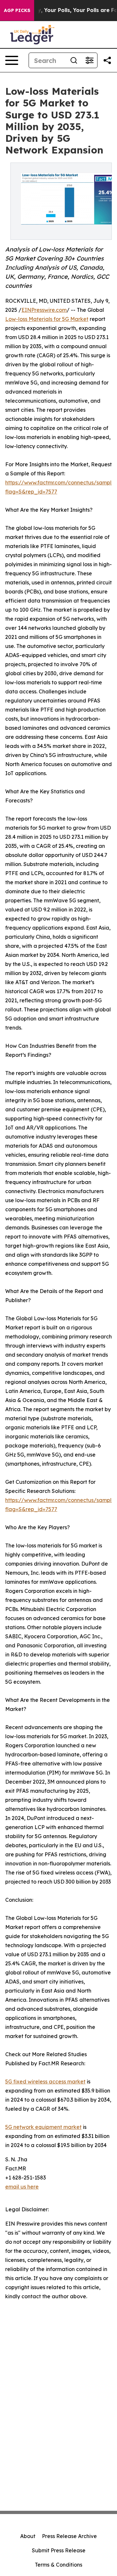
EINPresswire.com (44, 310)
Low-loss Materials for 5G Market (47, 319)
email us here (22, 2187)
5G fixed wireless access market (45, 2082)
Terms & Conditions (58, 2565)
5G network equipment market (43, 2127)
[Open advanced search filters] (89, 60)
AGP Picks (17, 10)
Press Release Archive (69, 2536)
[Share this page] (107, 60)
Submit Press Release (59, 2550)
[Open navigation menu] (12, 60)
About (28, 2536)
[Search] (74, 60)
